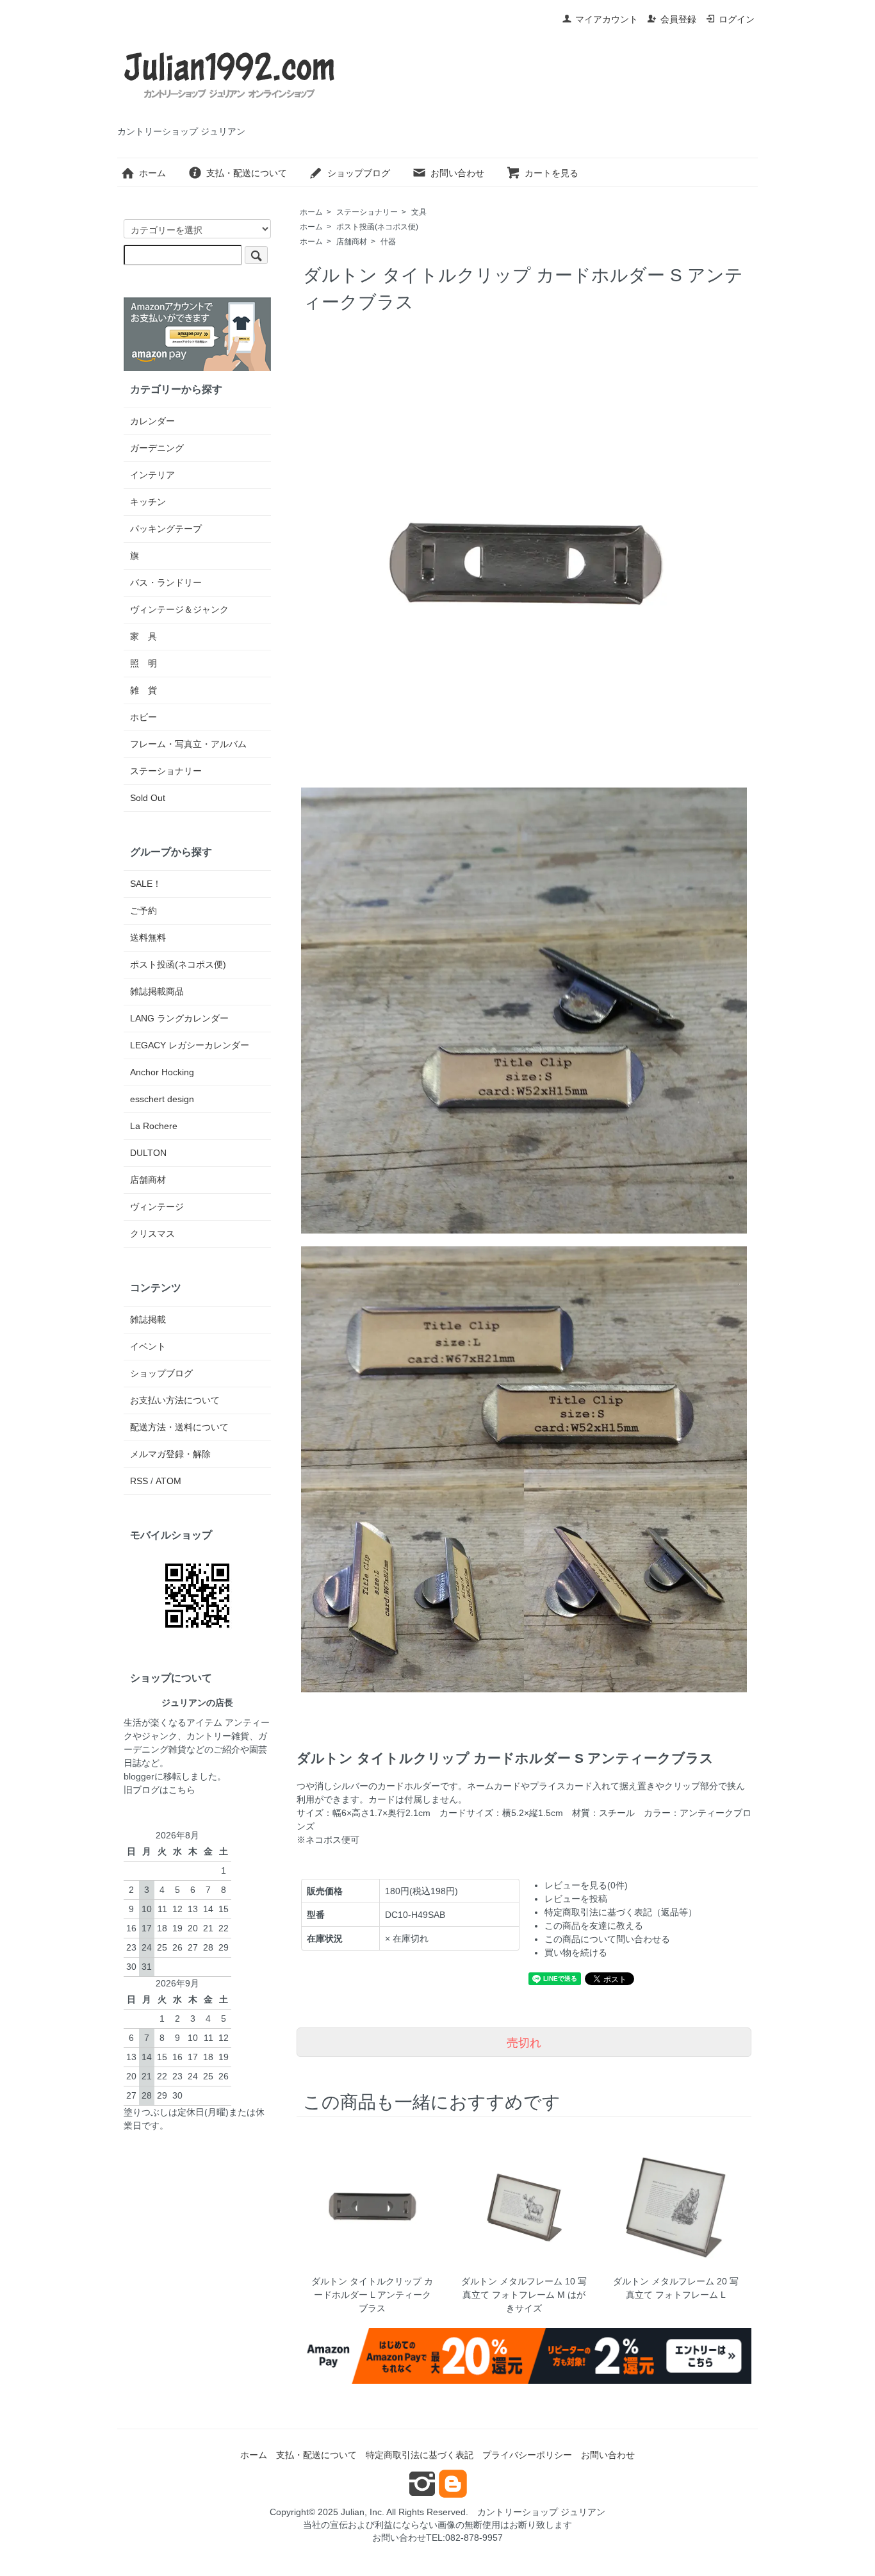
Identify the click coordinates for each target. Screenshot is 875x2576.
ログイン (737, 19)
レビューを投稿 (576, 1899)
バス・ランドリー (166, 582)
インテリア (152, 475)
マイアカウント (607, 19)
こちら (182, 1790)
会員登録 (678, 19)
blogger (139, 1776)
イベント (148, 1346)
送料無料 (148, 937)
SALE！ (146, 884)
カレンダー (152, 421)
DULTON (148, 1153)
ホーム (152, 173)
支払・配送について (247, 173)
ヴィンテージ (157, 1207)
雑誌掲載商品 (157, 991)
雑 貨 (143, 690)
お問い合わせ (457, 173)
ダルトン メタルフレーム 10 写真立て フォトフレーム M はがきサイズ (524, 2295)
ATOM (168, 1481)
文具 (419, 212)
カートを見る (552, 173)
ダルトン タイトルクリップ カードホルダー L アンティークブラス (372, 2295)
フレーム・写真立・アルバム (188, 744)
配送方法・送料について (179, 1427)
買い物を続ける (576, 1953)
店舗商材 (352, 242)
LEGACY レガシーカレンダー (190, 1045)
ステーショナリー (367, 212)
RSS (139, 1481)
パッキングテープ (166, 529)
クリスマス (152, 1234)
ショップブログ (359, 173)
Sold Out (148, 798)
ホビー (143, 717)
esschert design (162, 1099)
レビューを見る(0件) (586, 1885)
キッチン (148, 502)
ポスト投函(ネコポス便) (377, 227)
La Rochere (154, 1126)
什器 (388, 242)
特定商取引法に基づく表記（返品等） (621, 1912)
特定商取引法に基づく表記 (420, 2455)
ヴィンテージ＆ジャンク (179, 609)
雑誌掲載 (148, 1319)
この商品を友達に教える (594, 1926)
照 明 (143, 663)
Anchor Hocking (162, 1072)
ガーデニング (157, 448)
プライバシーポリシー (527, 2455)
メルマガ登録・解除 (170, 1454)
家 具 (143, 636)
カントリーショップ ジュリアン (541, 2512)
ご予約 (143, 911)
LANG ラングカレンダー (179, 1018)
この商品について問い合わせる (607, 1939)
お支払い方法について (175, 1400)
